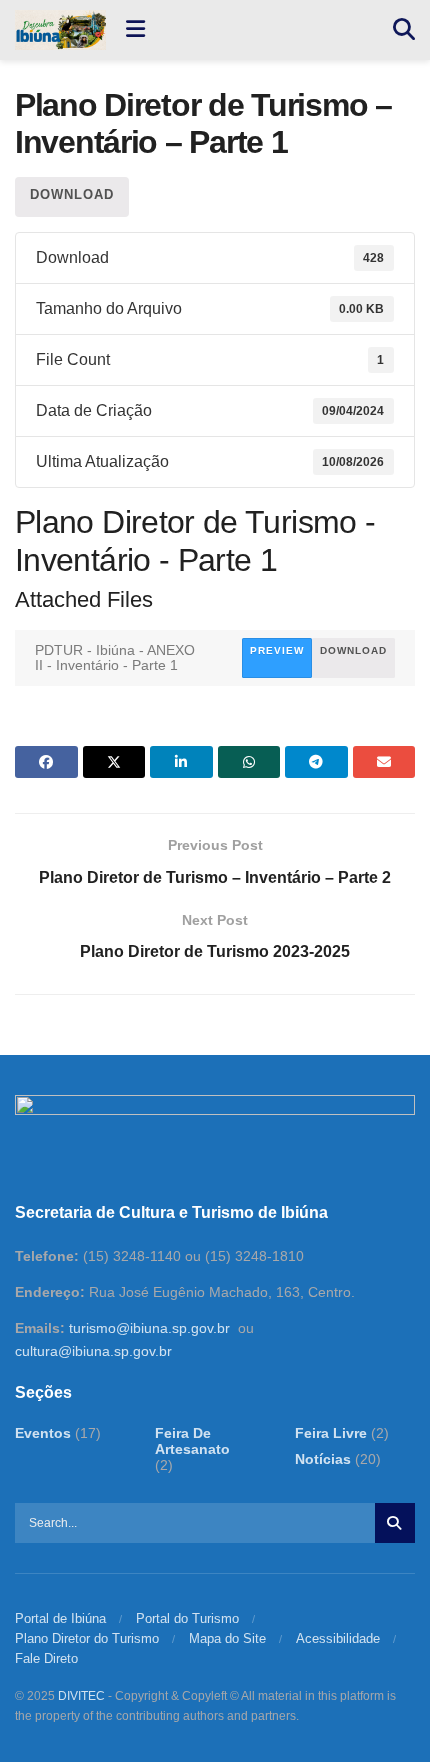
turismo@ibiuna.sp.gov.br (149, 1328)
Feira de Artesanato (192, 1441)
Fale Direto (46, 1658)
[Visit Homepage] (60, 30)
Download (72, 194)
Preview (277, 650)
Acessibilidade (338, 1638)
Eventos (43, 1433)
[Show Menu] (135, 30)
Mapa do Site (227, 1638)
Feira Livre (331, 1433)
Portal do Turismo (187, 1618)
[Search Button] (404, 30)
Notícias (323, 1459)
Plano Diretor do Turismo (87, 1638)
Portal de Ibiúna (60, 1618)
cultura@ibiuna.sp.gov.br (93, 1351)
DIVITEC (81, 1696)
